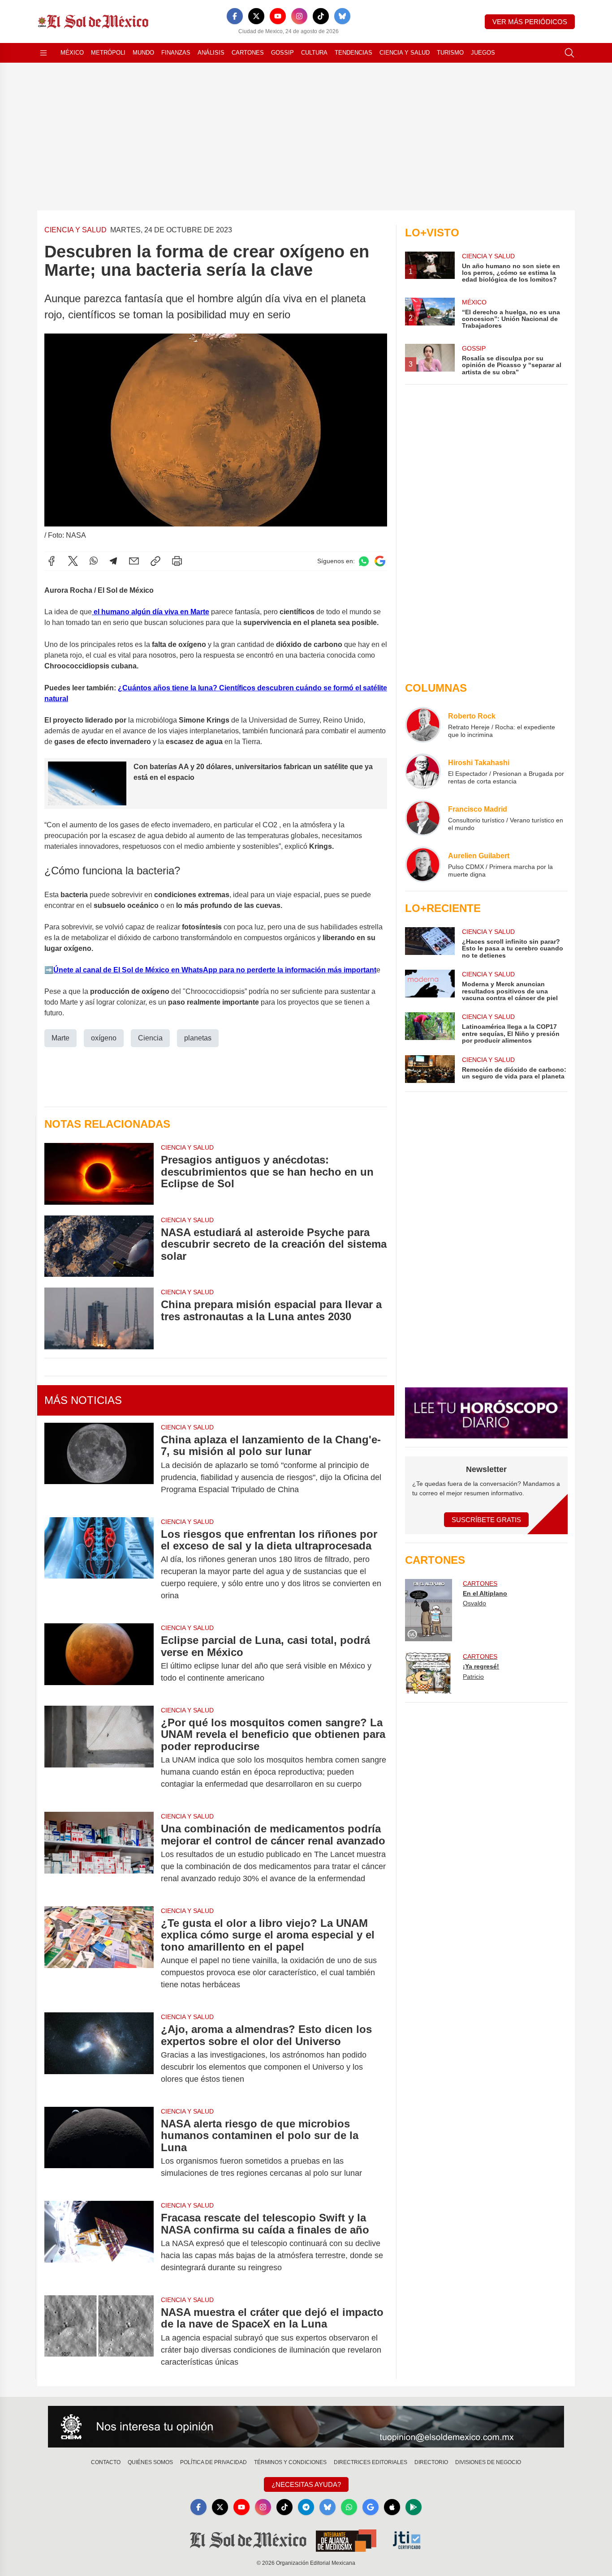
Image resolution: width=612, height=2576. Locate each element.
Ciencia (150, 1038)
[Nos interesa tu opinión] (306, 2427)
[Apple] (392, 2507)
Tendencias (353, 53)
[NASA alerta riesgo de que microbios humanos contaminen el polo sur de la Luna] (99, 2148)
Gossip (282, 53)
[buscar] (569, 53)
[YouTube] (278, 16)
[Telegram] (113, 561)
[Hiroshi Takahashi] (423, 771)
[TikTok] (321, 16)
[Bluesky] (342, 16)
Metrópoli (108, 53)
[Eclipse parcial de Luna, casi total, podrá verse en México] (99, 1659)
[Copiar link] (155, 561)
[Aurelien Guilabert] (423, 864)
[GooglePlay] (414, 2507)
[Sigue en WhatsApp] (364, 561)
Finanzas (176, 53)
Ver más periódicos (530, 22)
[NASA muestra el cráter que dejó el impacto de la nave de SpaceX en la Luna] (99, 2337)
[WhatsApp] (94, 561)
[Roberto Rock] (423, 725)
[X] (256, 16)
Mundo (143, 53)
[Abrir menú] (43, 53)
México (72, 53)
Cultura (314, 53)
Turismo (450, 53)
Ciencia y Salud (405, 53)
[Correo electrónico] (134, 561)
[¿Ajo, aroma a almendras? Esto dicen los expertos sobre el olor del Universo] (99, 2054)
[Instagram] (299, 16)
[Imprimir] (177, 561)
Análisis (211, 53)
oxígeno (104, 1038)
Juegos (483, 53)
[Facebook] (235, 16)
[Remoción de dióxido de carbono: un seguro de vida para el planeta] (430, 1069)
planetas (198, 1038)
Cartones (248, 53)
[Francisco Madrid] (423, 818)
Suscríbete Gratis (486, 1520)
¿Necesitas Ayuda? (306, 2484)
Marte (60, 1038)
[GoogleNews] (371, 2507)
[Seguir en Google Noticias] (380, 561)
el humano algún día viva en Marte (151, 612)
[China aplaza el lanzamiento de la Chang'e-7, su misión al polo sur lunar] (99, 1465)
